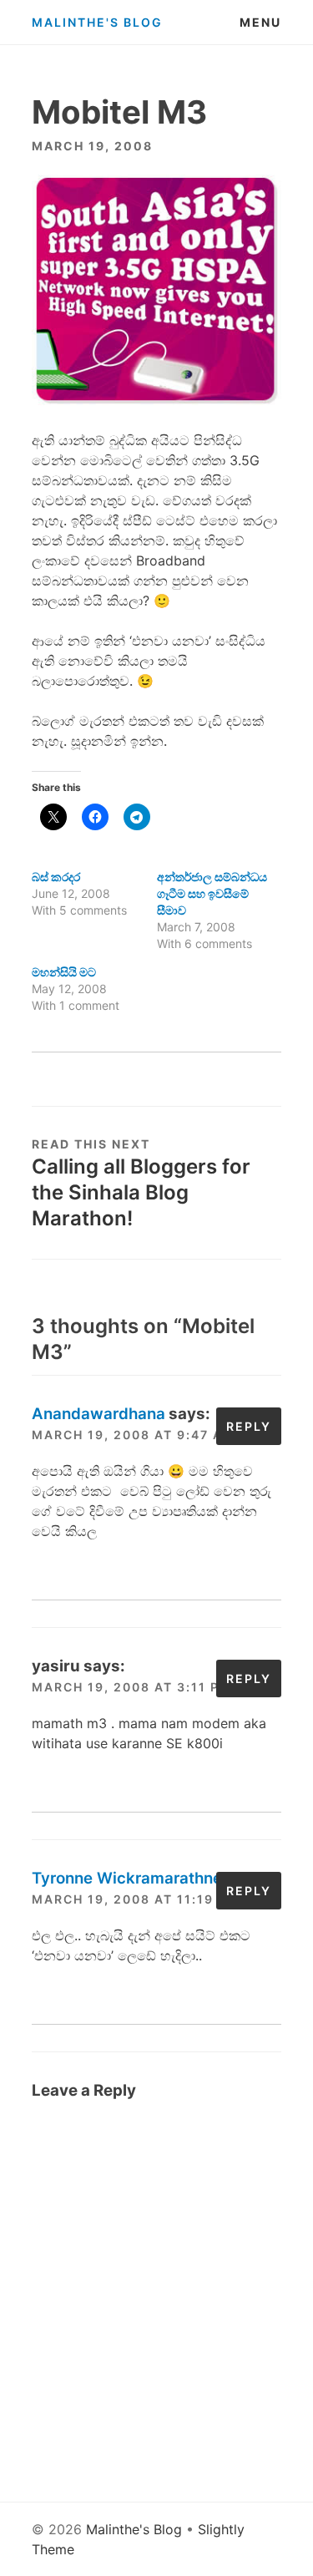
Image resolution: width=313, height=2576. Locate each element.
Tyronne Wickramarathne (127, 1878)
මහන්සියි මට (64, 972)
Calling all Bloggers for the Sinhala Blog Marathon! (141, 1192)
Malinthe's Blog (97, 22)
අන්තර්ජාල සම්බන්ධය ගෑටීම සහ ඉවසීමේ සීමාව (212, 893)
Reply (249, 1426)
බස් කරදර (56, 877)
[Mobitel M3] (156, 400)
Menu (260, 22)
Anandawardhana (98, 1414)
